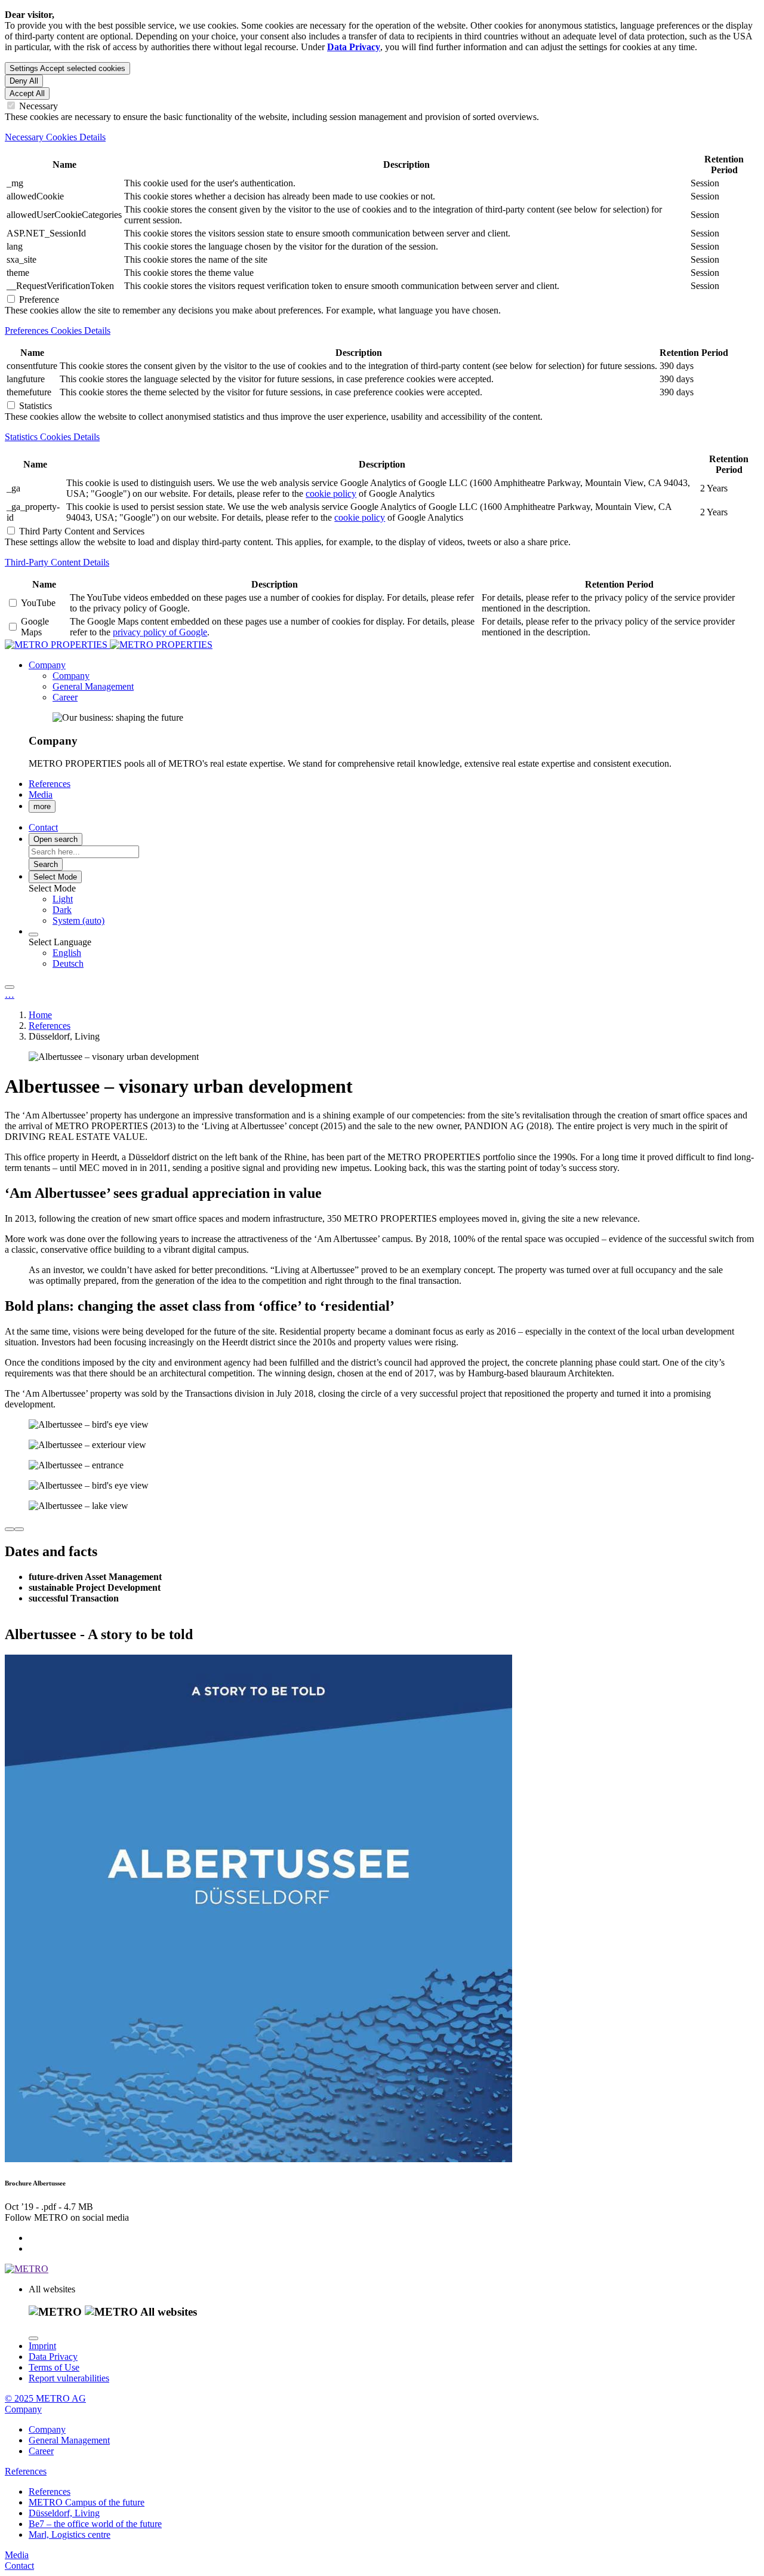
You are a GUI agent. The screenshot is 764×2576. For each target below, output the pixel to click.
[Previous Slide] (10, 1529)
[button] (47, 665)
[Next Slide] (19, 1529)
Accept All (27, 93)
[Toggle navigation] (10, 987)
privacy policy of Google (160, 632)
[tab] (382, 137)
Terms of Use (54, 2367)
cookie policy (331, 494)
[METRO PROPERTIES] (109, 645)
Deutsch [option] (68, 963)
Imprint (42, 2346)
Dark (62, 910)
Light (63, 899)
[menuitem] (406, 899)
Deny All (24, 81)
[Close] (33, 2338)
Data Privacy (53, 2357)
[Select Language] (33, 935)
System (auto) (78, 920)
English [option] (67, 953)
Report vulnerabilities (69, 2378)
